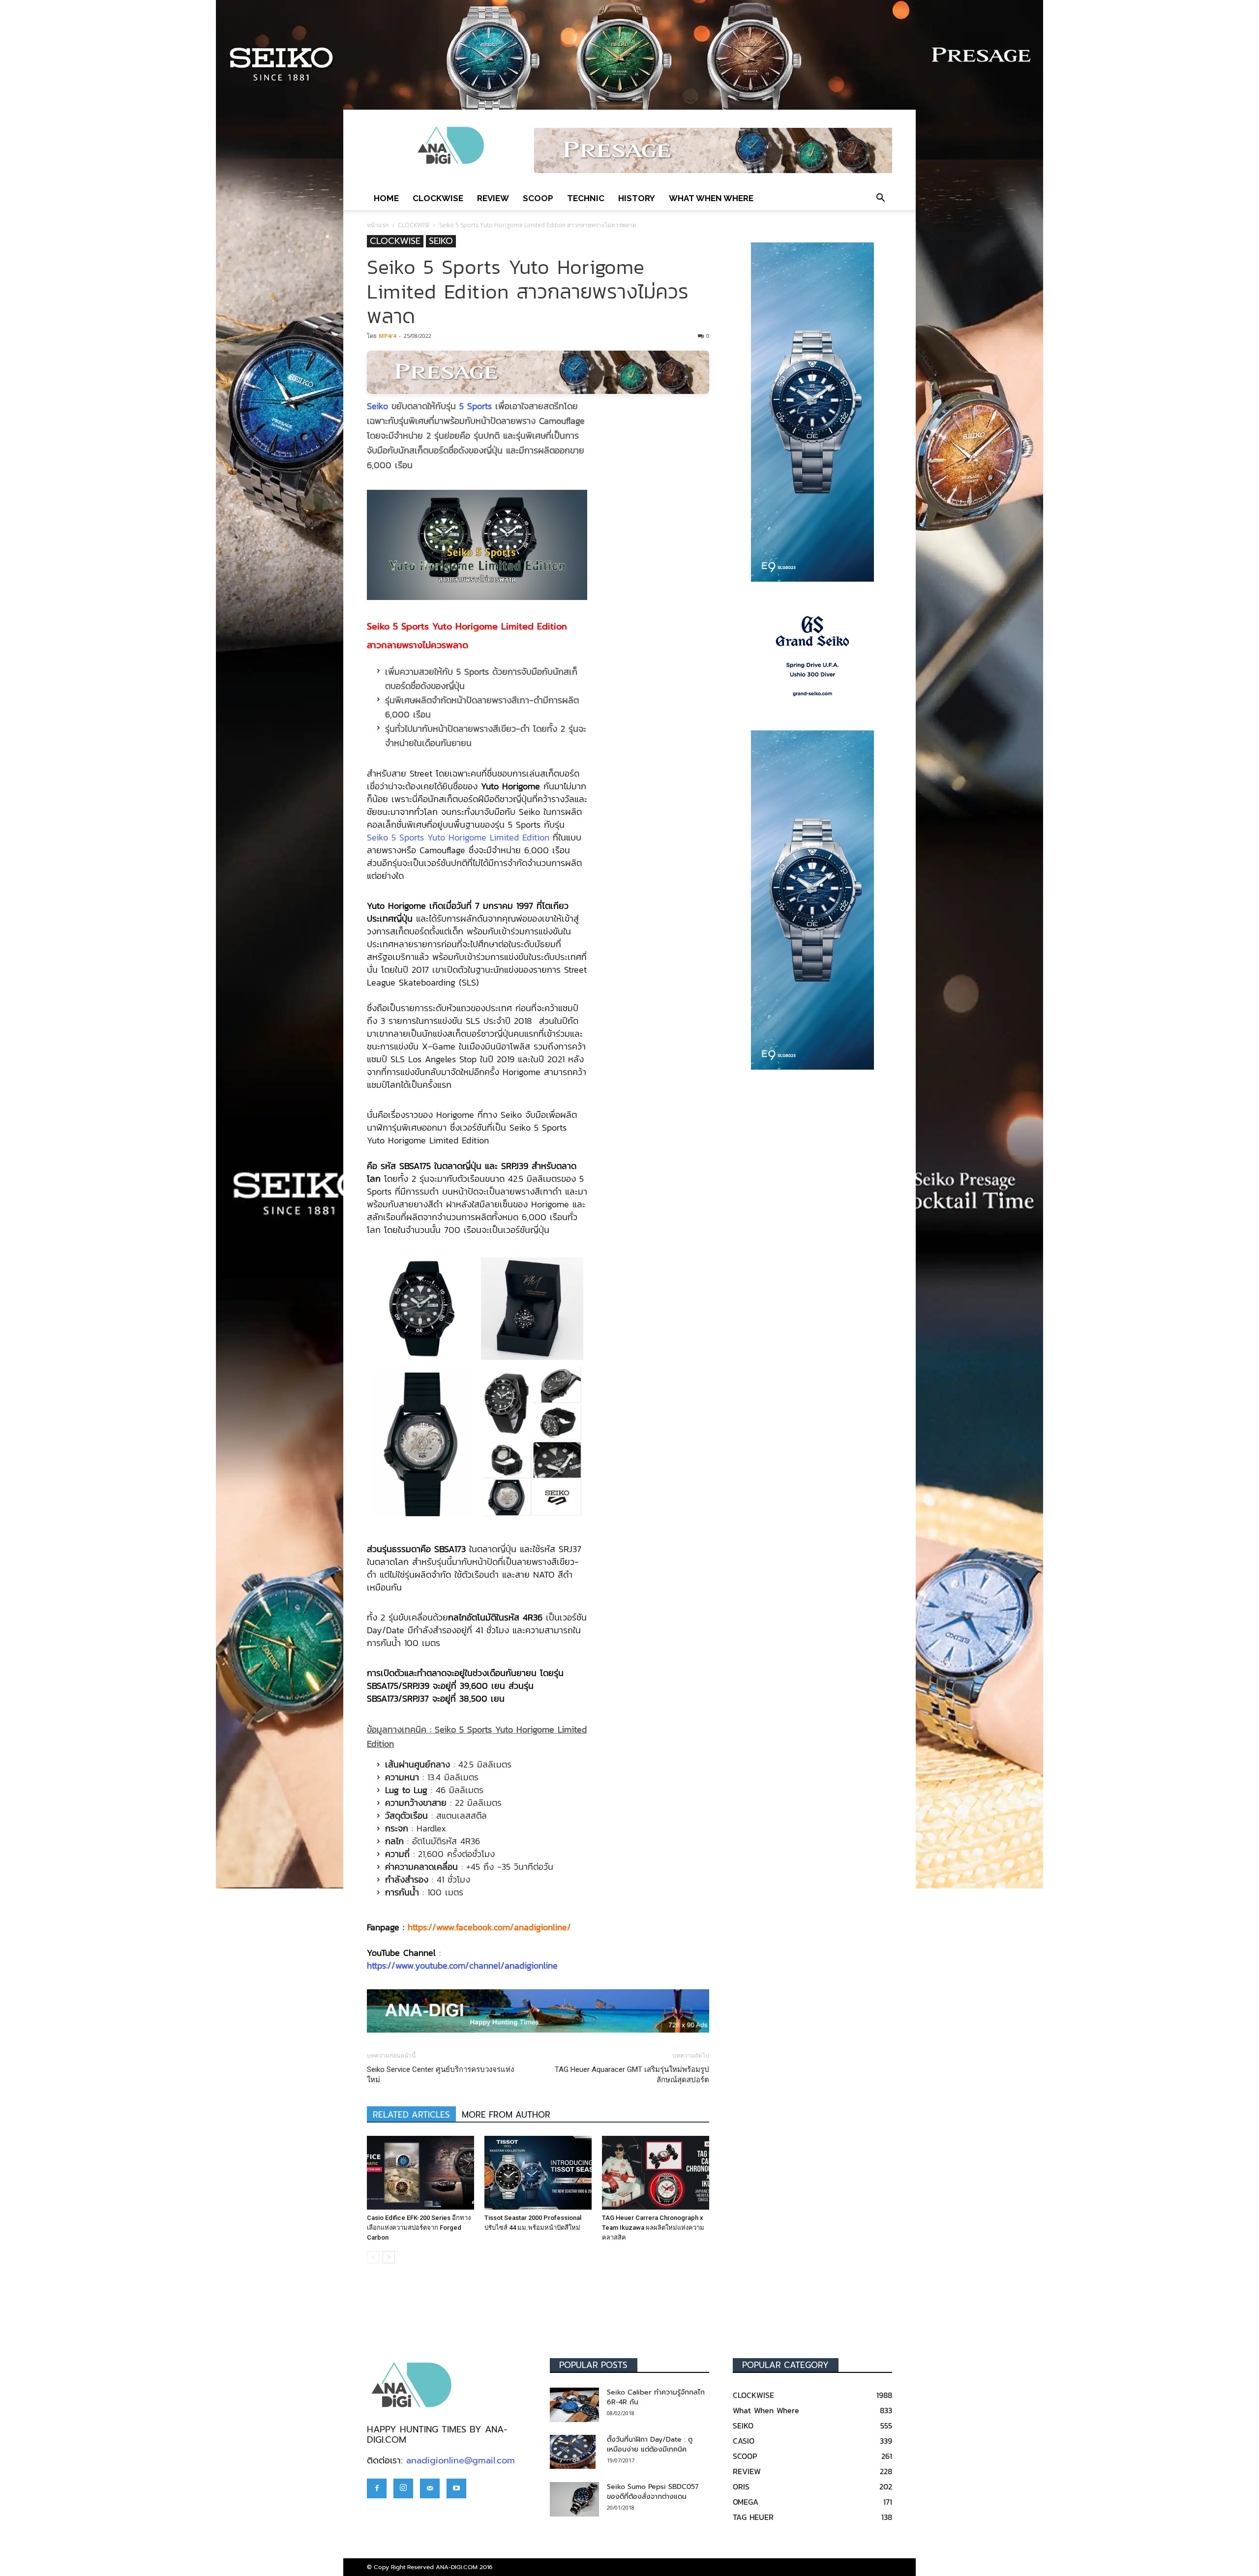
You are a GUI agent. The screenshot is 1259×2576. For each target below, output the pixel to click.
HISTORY (637, 198)
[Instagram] (403, 2488)
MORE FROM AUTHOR (506, 2115)
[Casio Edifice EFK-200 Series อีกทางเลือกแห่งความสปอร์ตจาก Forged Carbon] (420, 2173)
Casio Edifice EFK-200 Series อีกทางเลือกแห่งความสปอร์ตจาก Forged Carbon (419, 2228)
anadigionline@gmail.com (461, 2460)
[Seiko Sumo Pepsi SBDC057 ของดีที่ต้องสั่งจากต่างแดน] (574, 2499)
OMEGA (746, 2502)
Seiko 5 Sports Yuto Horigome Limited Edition (458, 837)
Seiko (377, 406)
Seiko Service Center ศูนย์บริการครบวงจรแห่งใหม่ (440, 2075)
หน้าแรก (378, 225)
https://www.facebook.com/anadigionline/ (489, 1927)
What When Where (711, 198)
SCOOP (538, 198)
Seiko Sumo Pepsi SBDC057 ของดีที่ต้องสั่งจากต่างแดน (653, 2492)
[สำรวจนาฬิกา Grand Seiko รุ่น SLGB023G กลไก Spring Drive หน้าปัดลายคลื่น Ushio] (812, 656)
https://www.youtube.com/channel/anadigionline (462, 1965)
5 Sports (476, 406)
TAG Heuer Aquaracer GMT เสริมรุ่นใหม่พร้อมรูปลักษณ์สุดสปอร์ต (632, 2075)
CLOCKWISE (438, 198)
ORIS (741, 2486)
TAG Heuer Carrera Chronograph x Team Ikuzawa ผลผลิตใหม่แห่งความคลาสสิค (653, 2228)
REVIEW (493, 198)
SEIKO (441, 241)
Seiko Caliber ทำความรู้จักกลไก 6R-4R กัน (656, 2397)
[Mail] (430, 2488)
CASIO (744, 2441)
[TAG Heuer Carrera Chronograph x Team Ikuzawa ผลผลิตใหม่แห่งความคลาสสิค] (656, 2173)
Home (386, 198)
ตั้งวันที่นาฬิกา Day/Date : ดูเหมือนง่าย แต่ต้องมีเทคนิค (650, 2444)
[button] (880, 198)
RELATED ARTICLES (411, 2115)
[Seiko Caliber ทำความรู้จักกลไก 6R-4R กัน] (574, 2405)
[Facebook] (377, 2488)
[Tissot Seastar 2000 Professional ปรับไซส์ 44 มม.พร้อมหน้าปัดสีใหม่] (538, 2173)
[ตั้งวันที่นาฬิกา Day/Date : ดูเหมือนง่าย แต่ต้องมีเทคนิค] (573, 2452)
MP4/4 (387, 336)
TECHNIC (586, 198)
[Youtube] (456, 2488)
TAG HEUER (753, 2517)
